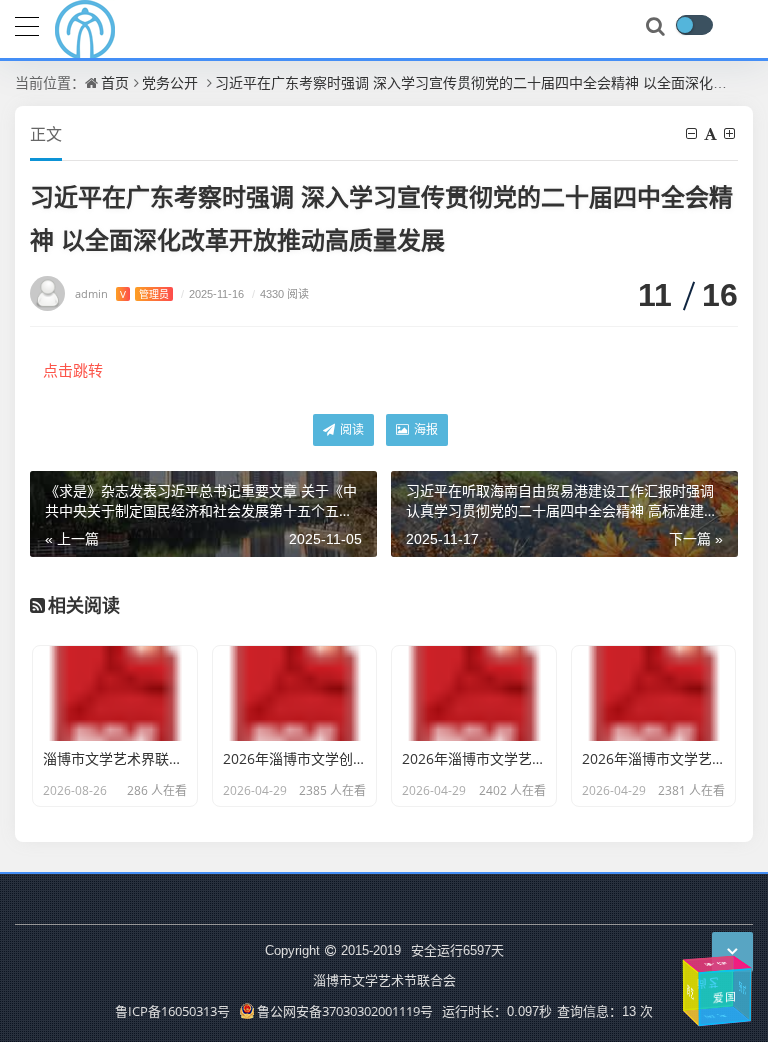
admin (122, 293)
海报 (424, 429)
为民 (743, 989)
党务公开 (170, 82)
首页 (115, 82)
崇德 (717, 964)
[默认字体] (712, 133)
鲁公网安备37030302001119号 (345, 1011)
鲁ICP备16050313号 (172, 1011)
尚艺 (712, 983)
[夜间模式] (694, 25)
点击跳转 (73, 370)
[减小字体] (693, 133)
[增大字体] (731, 133)
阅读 (350, 429)
